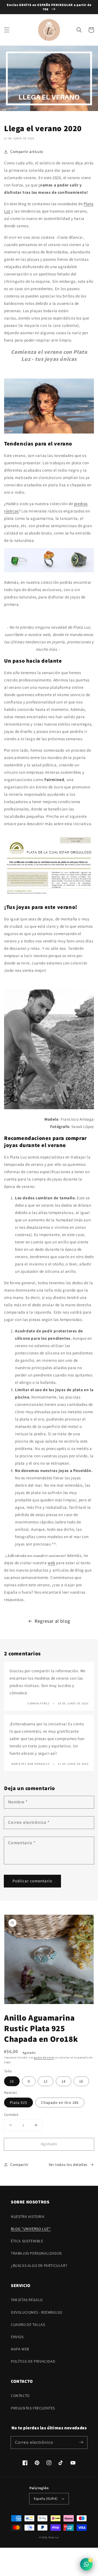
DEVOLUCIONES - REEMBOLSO (36, 2312)
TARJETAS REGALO (27, 2300)
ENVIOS (17, 2337)
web (51, 1563)
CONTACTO (20, 2396)
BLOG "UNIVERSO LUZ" (31, 2229)
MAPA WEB (20, 2349)
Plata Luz (54, 2537)
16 (81, 2081)
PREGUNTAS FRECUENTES (33, 2408)
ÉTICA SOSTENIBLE (27, 2241)
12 (46, 2081)
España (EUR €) (46, 2499)
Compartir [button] (19, 2165)
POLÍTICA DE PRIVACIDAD (33, 2361)
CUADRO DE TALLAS (28, 2325)
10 (12, 2081)
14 (64, 2081)
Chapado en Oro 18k (60, 2102)
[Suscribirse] (81, 2442)
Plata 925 (19, 2102)
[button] (7, 30)
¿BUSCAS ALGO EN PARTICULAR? (39, 2265)
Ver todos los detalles (68, 2165)
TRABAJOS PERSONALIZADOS (36, 2253)
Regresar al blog (52, 1621)
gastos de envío (44, 2057)
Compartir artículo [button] (27, 152)
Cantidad (11, 2115)
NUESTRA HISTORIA (28, 2217)
